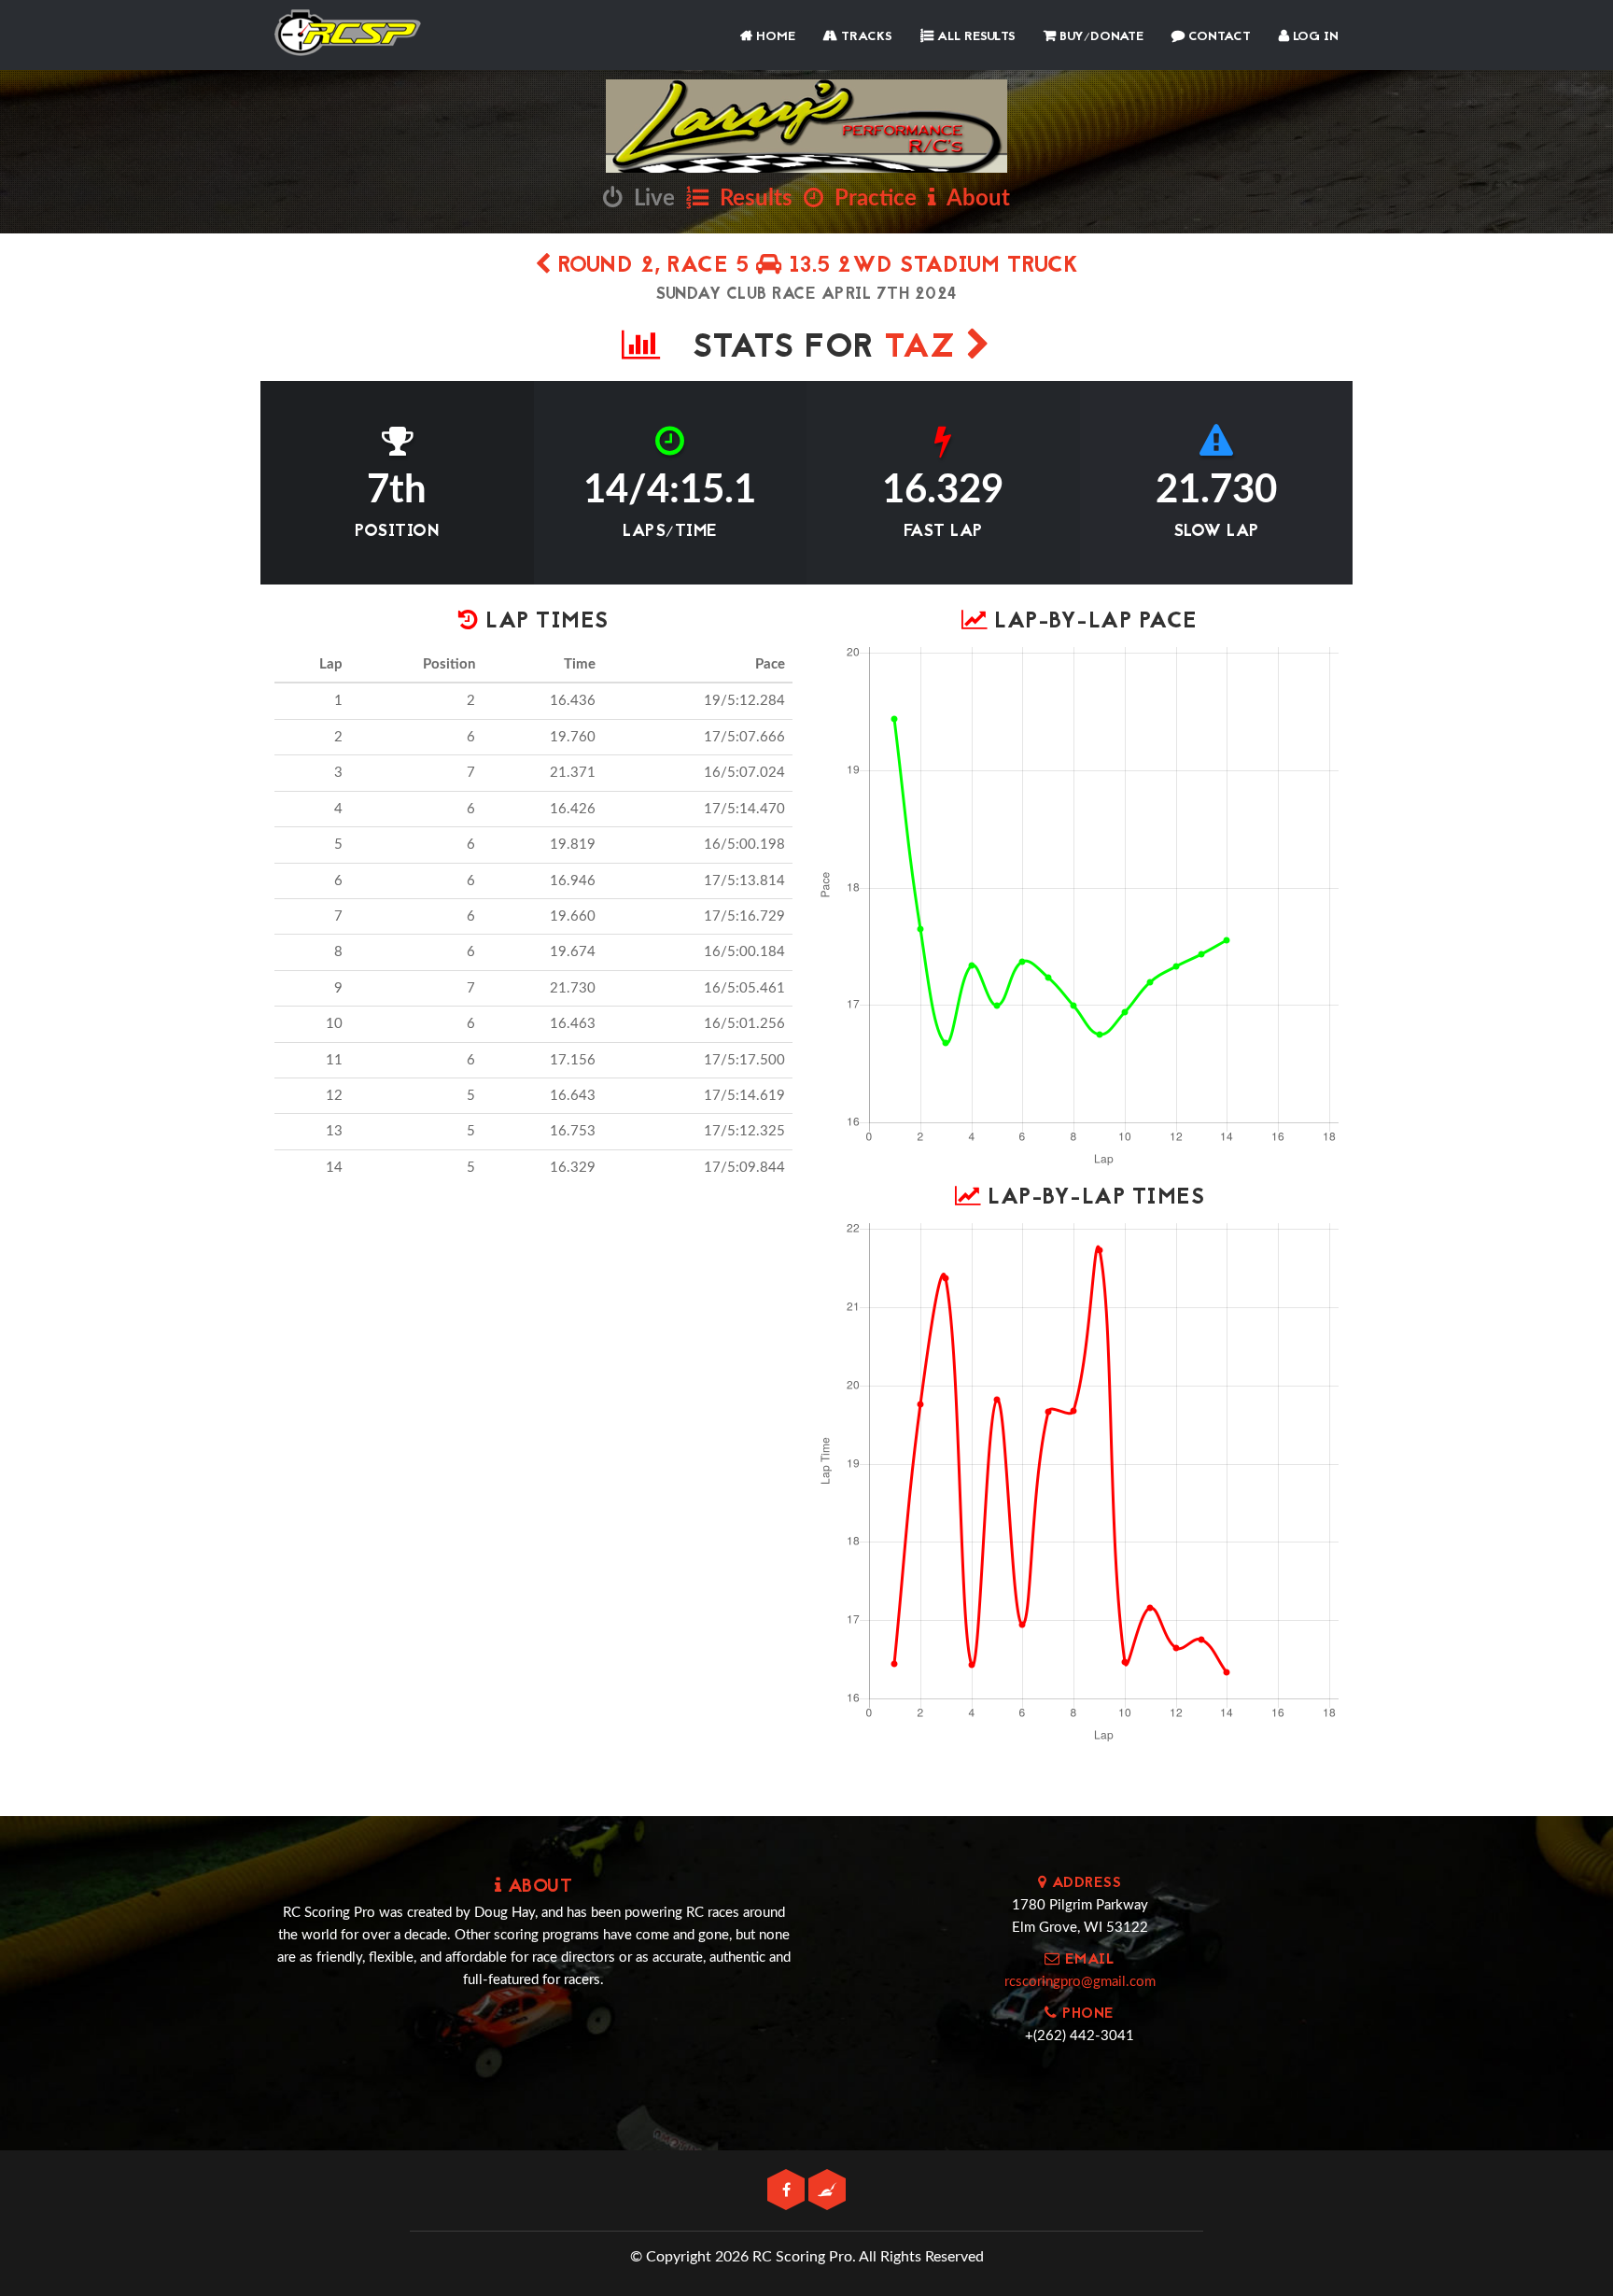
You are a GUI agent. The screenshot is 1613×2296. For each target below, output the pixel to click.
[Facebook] (788, 2191)
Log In (1314, 37)
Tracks (865, 37)
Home (774, 37)
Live (649, 199)
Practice (870, 199)
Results (750, 199)
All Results (975, 37)
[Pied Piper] (827, 2191)
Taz (925, 349)
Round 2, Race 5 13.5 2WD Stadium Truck (815, 267)
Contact (1218, 37)
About (973, 199)
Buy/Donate (1100, 37)
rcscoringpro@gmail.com (1080, 1982)
